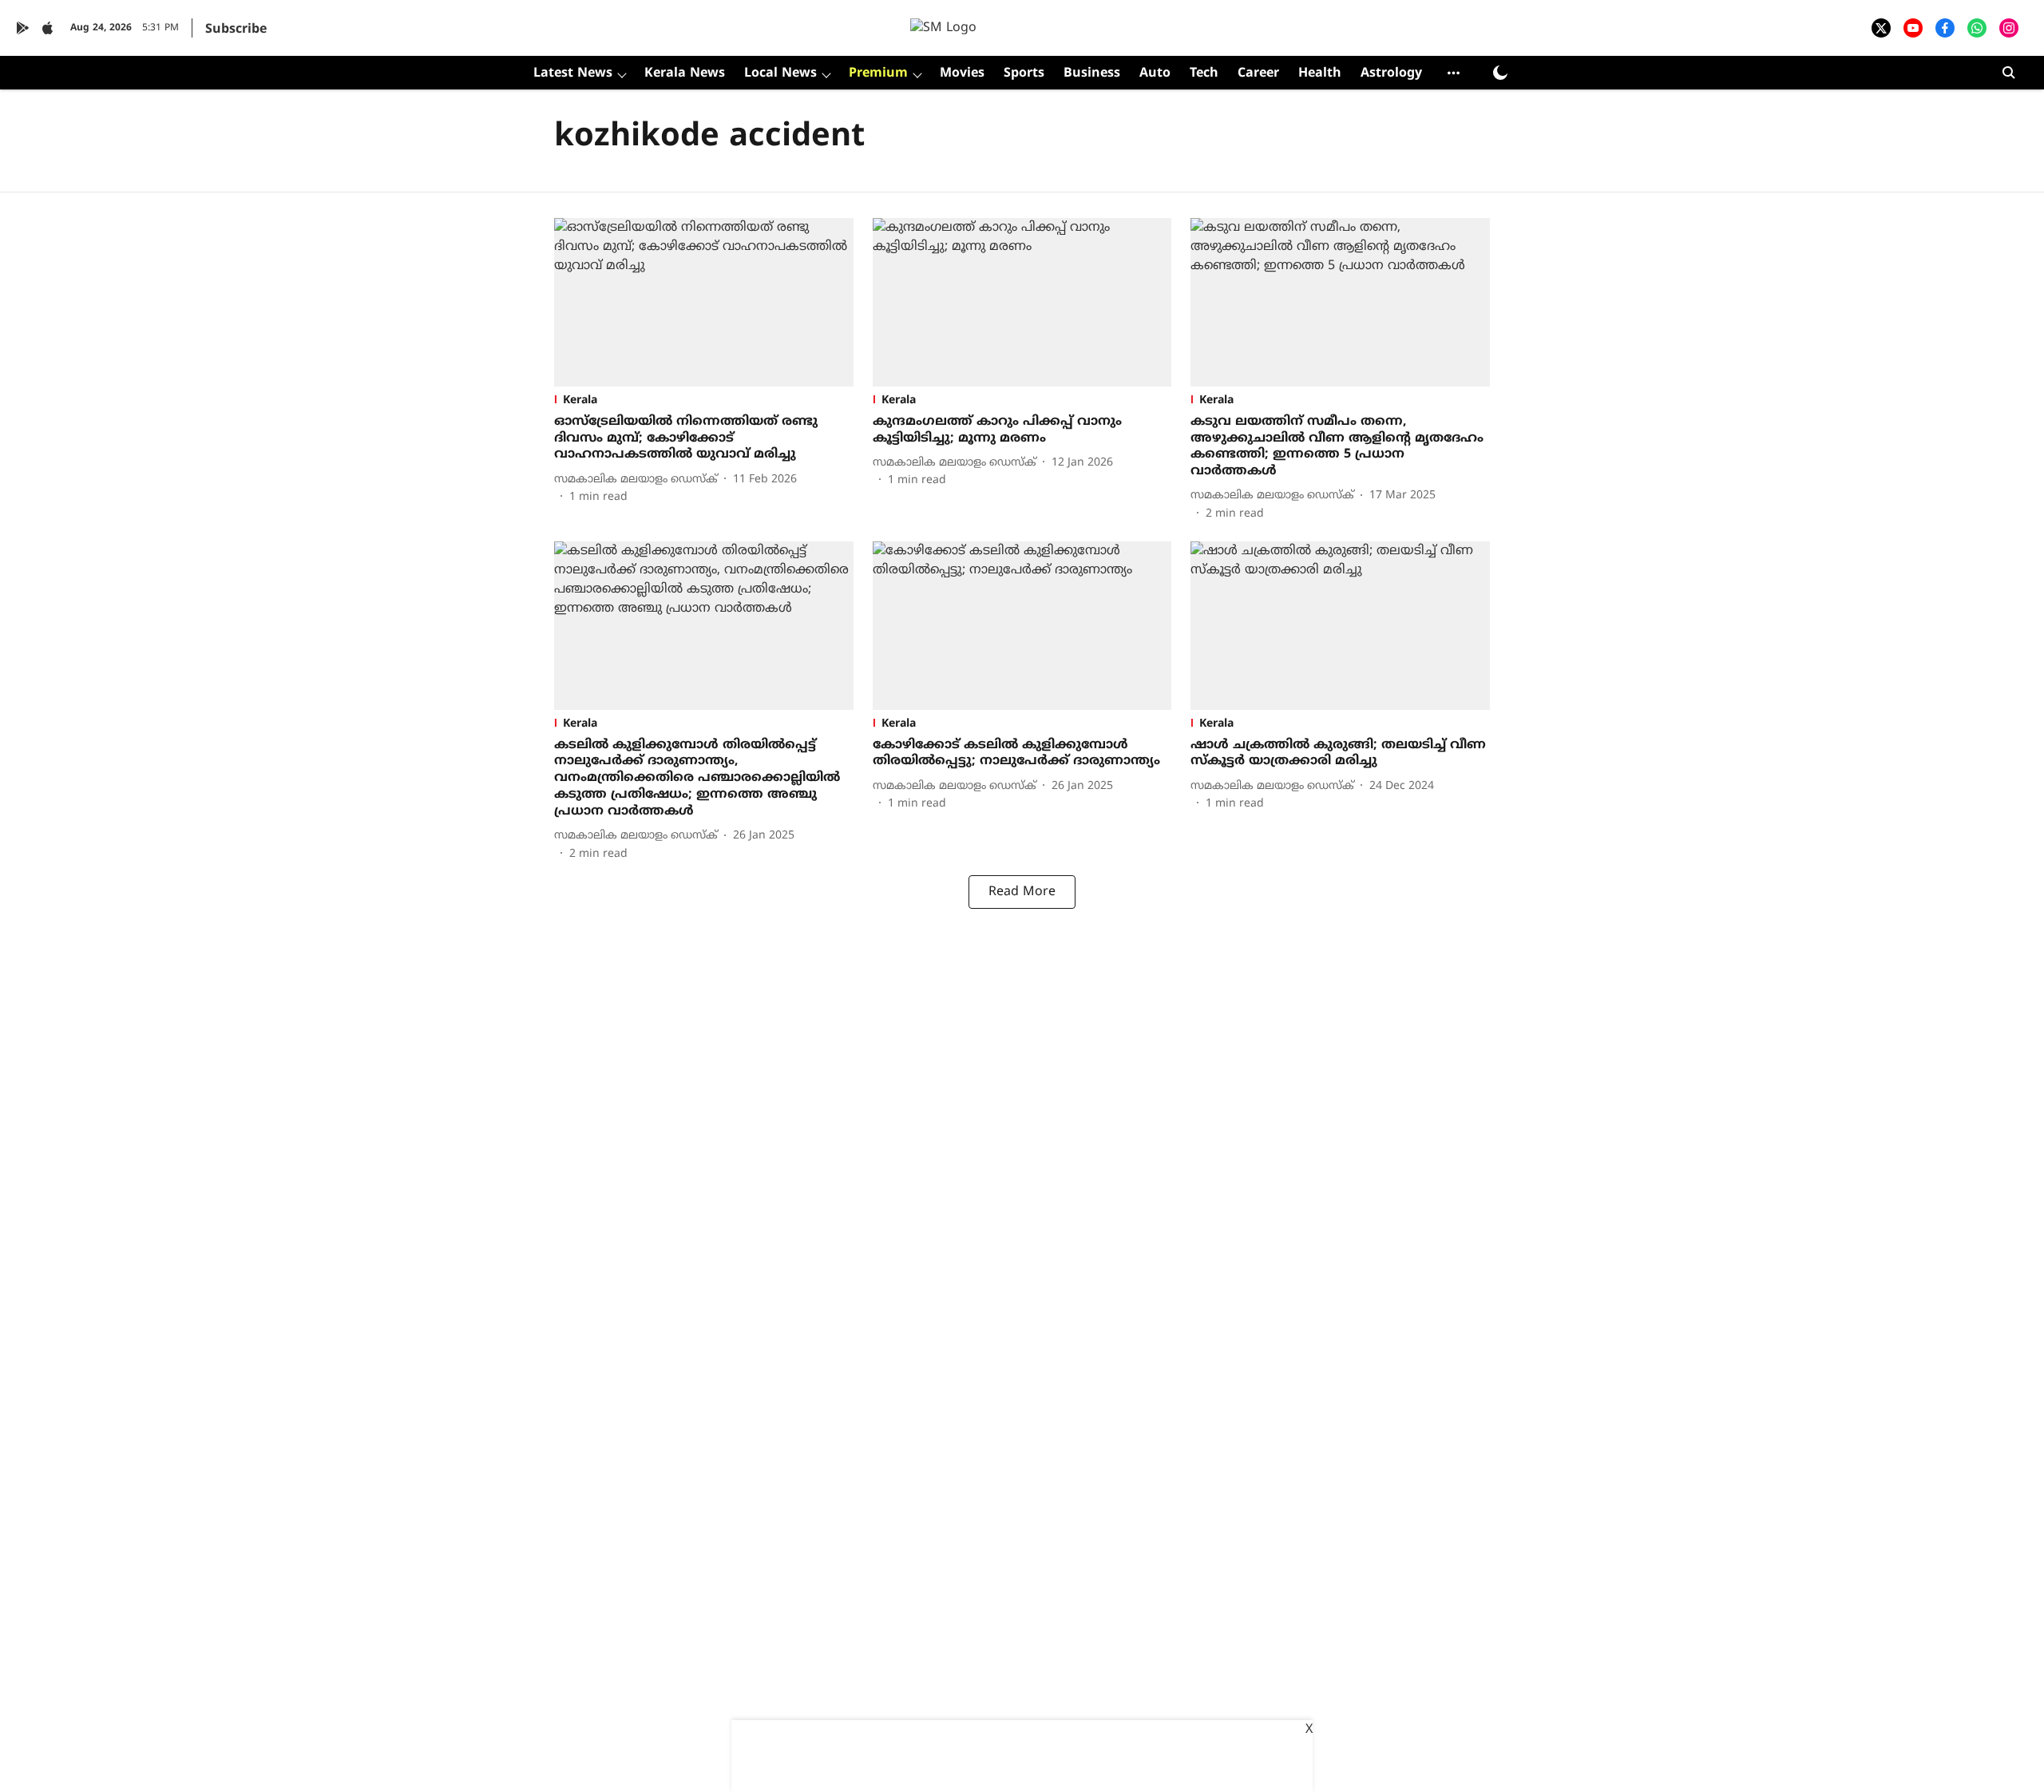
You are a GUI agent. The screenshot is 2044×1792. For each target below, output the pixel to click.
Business (1092, 73)
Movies (962, 73)
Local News (780, 73)
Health (1320, 73)
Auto (1155, 73)
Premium (878, 73)
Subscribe (236, 30)
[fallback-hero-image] (704, 302)
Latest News (573, 73)
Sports (1024, 73)
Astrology (1391, 73)
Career (1258, 73)
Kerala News (685, 73)
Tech (1204, 73)
